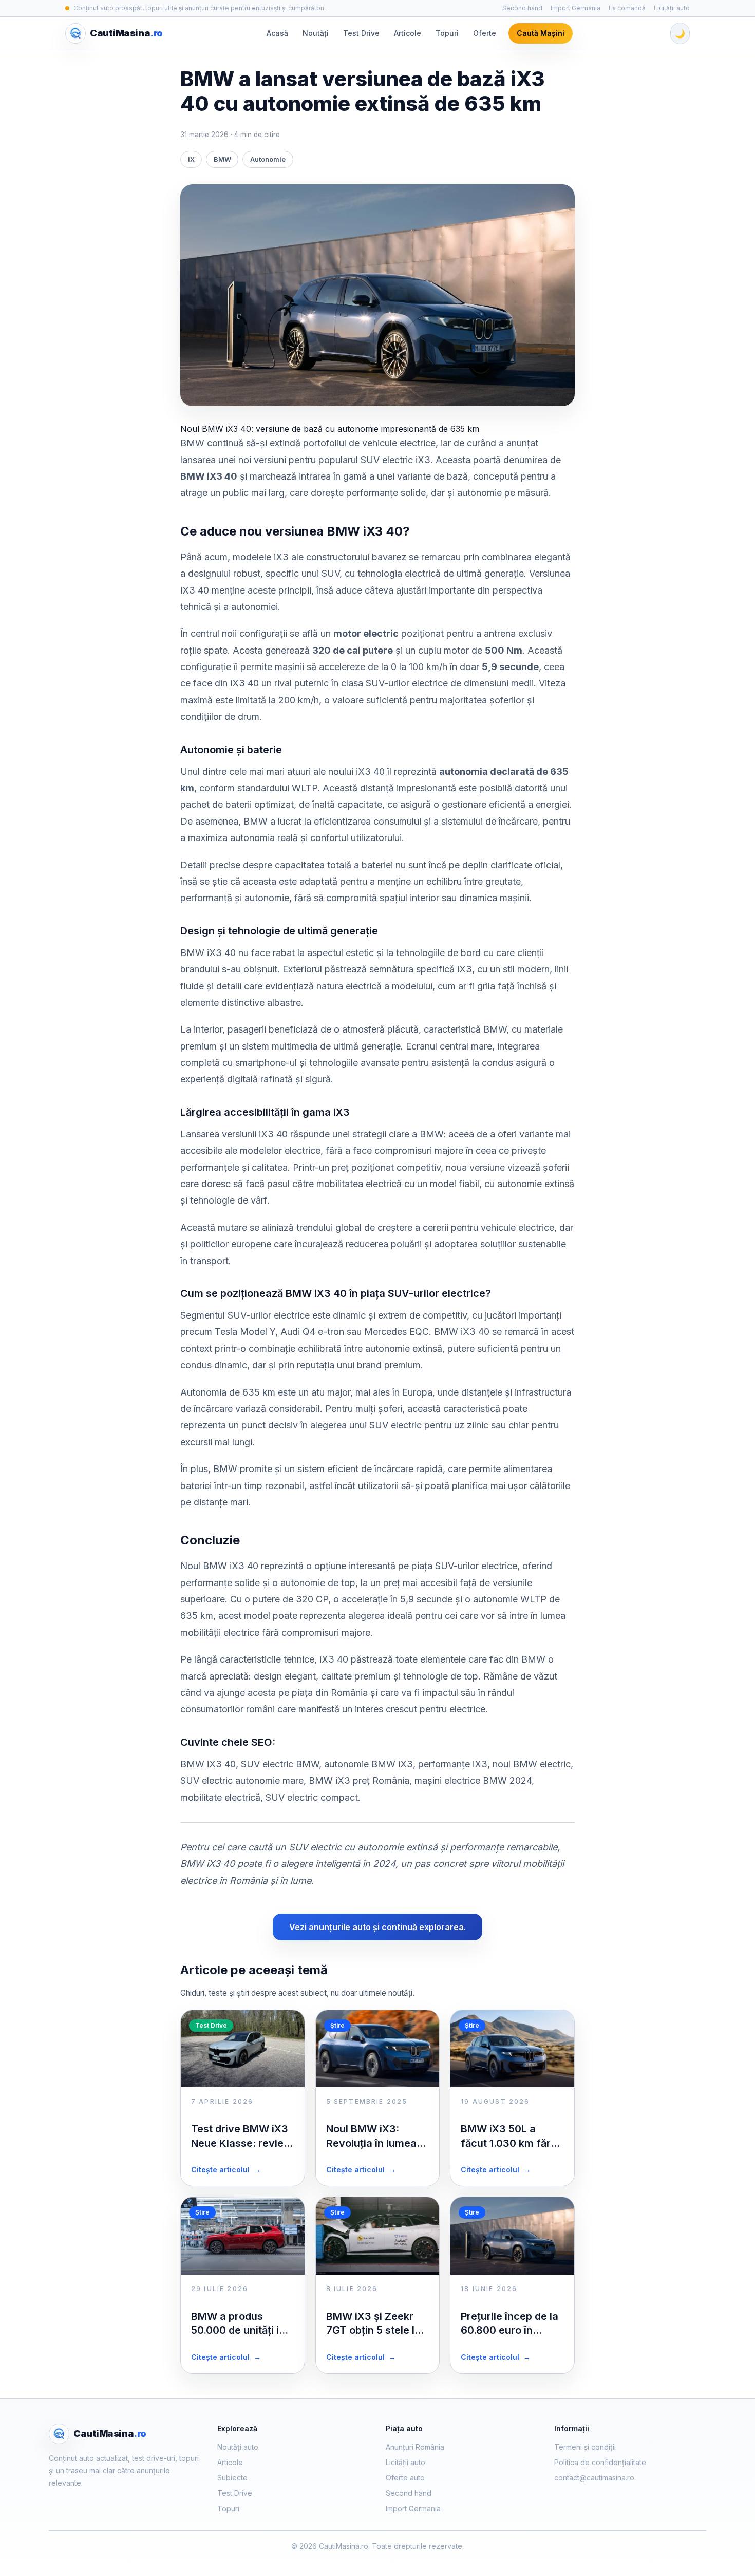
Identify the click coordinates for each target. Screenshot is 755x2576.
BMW (222, 159)
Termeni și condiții (585, 2447)
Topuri (447, 33)
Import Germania (575, 8)
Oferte (485, 33)
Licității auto (672, 8)
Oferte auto (405, 2478)
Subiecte (232, 2478)
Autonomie (268, 159)
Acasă (277, 33)
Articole (408, 33)
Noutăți (316, 33)
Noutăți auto (238, 2447)
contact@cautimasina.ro (594, 2478)
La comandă (627, 8)
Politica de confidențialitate (600, 2462)
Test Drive (361, 33)
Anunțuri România (415, 2447)
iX (191, 159)
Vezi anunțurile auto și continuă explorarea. (377, 1927)
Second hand (522, 8)
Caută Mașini (541, 33)
